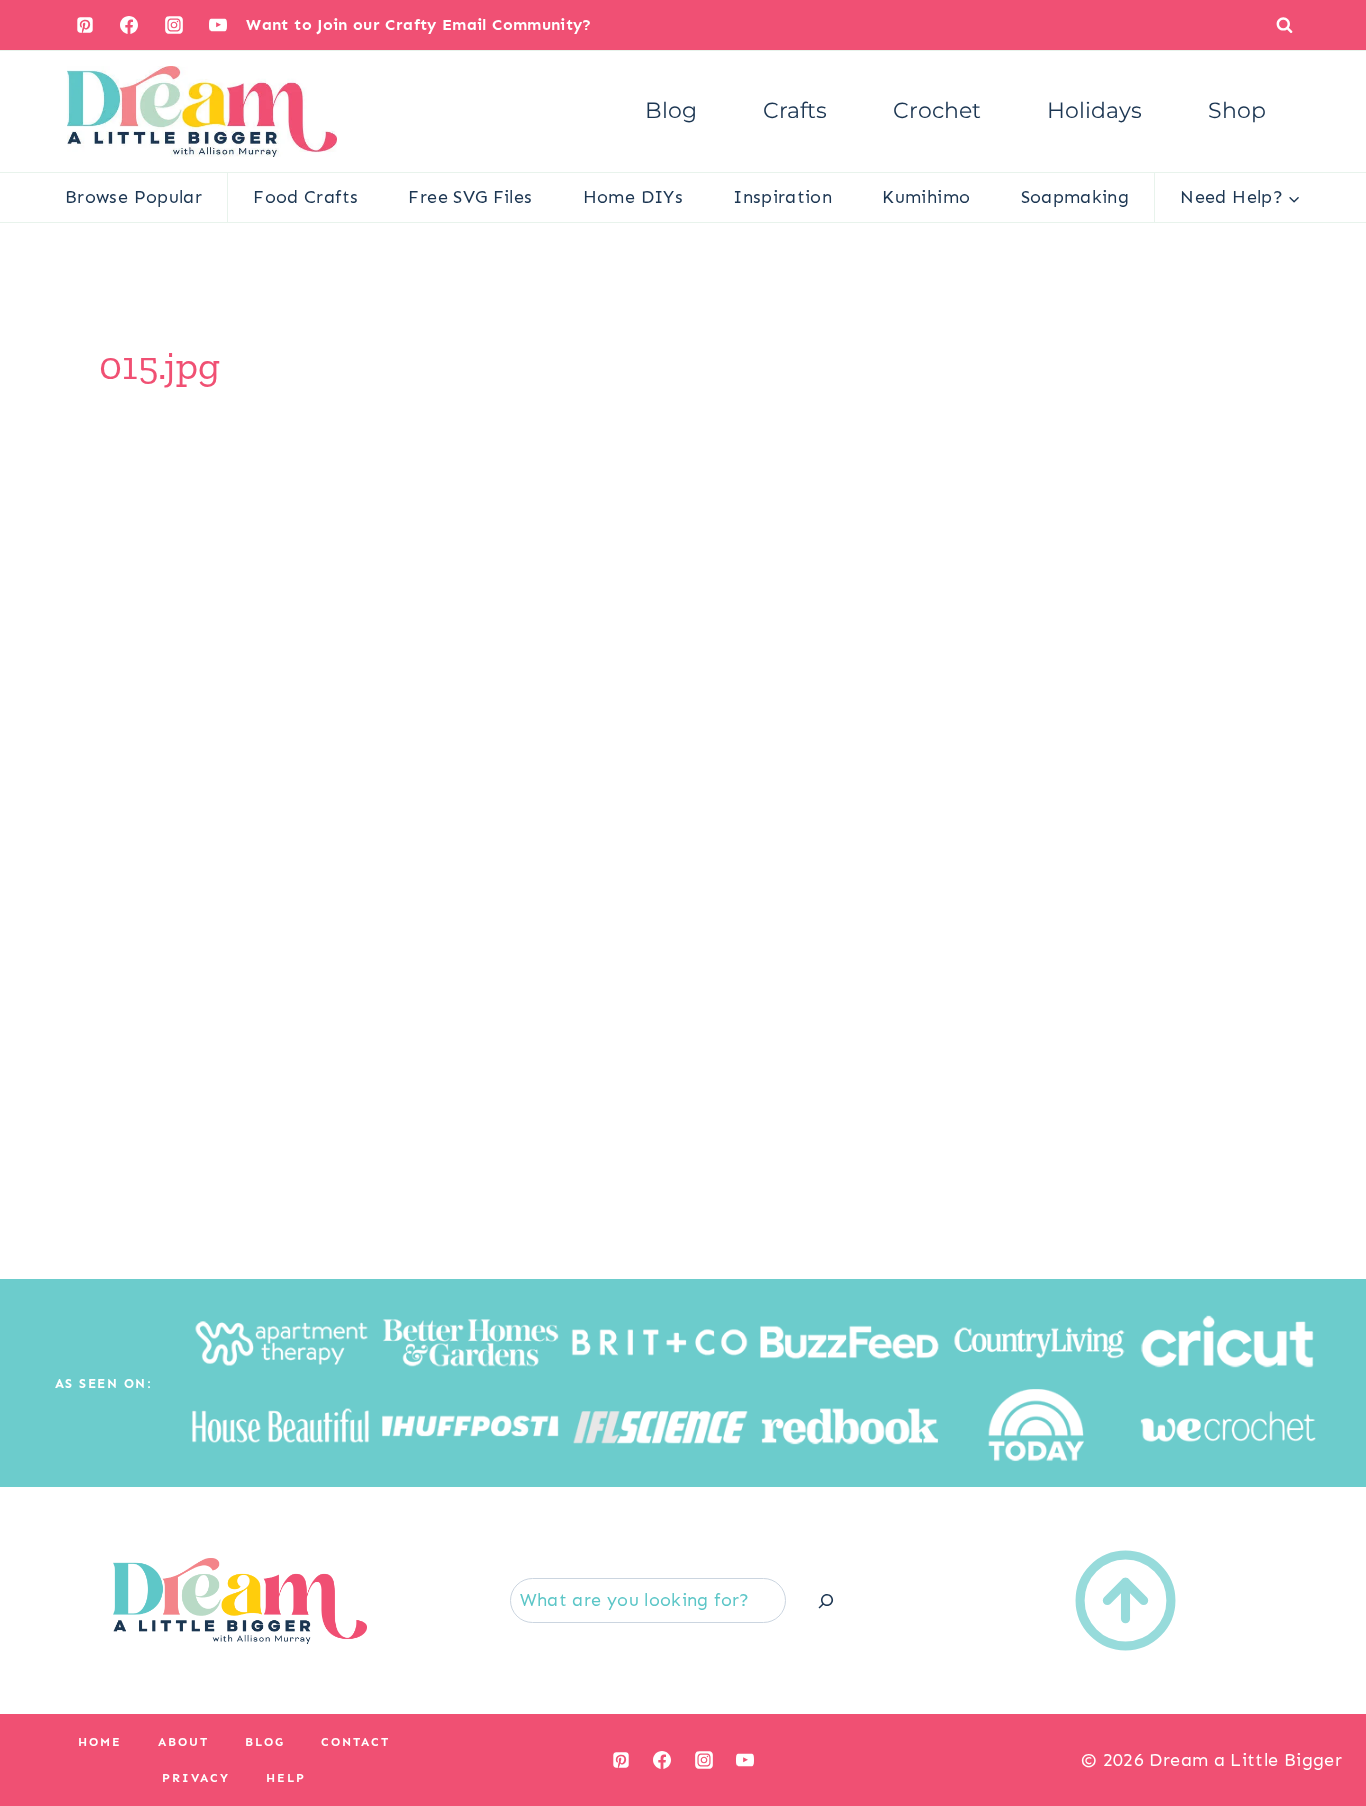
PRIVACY (196, 1778)
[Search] (826, 1600)
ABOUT (183, 1742)
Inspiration (782, 197)
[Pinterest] (85, 25)
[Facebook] (129, 25)
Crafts (795, 110)
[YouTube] (218, 25)
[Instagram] (174, 25)
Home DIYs (633, 197)
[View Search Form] (1284, 24)
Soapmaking (1075, 197)
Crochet (937, 110)
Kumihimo (926, 197)
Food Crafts (305, 197)
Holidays (1094, 110)
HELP (286, 1778)
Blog (671, 110)
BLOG (265, 1742)
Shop (1237, 110)
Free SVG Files (470, 197)
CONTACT (355, 1742)
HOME (100, 1742)
